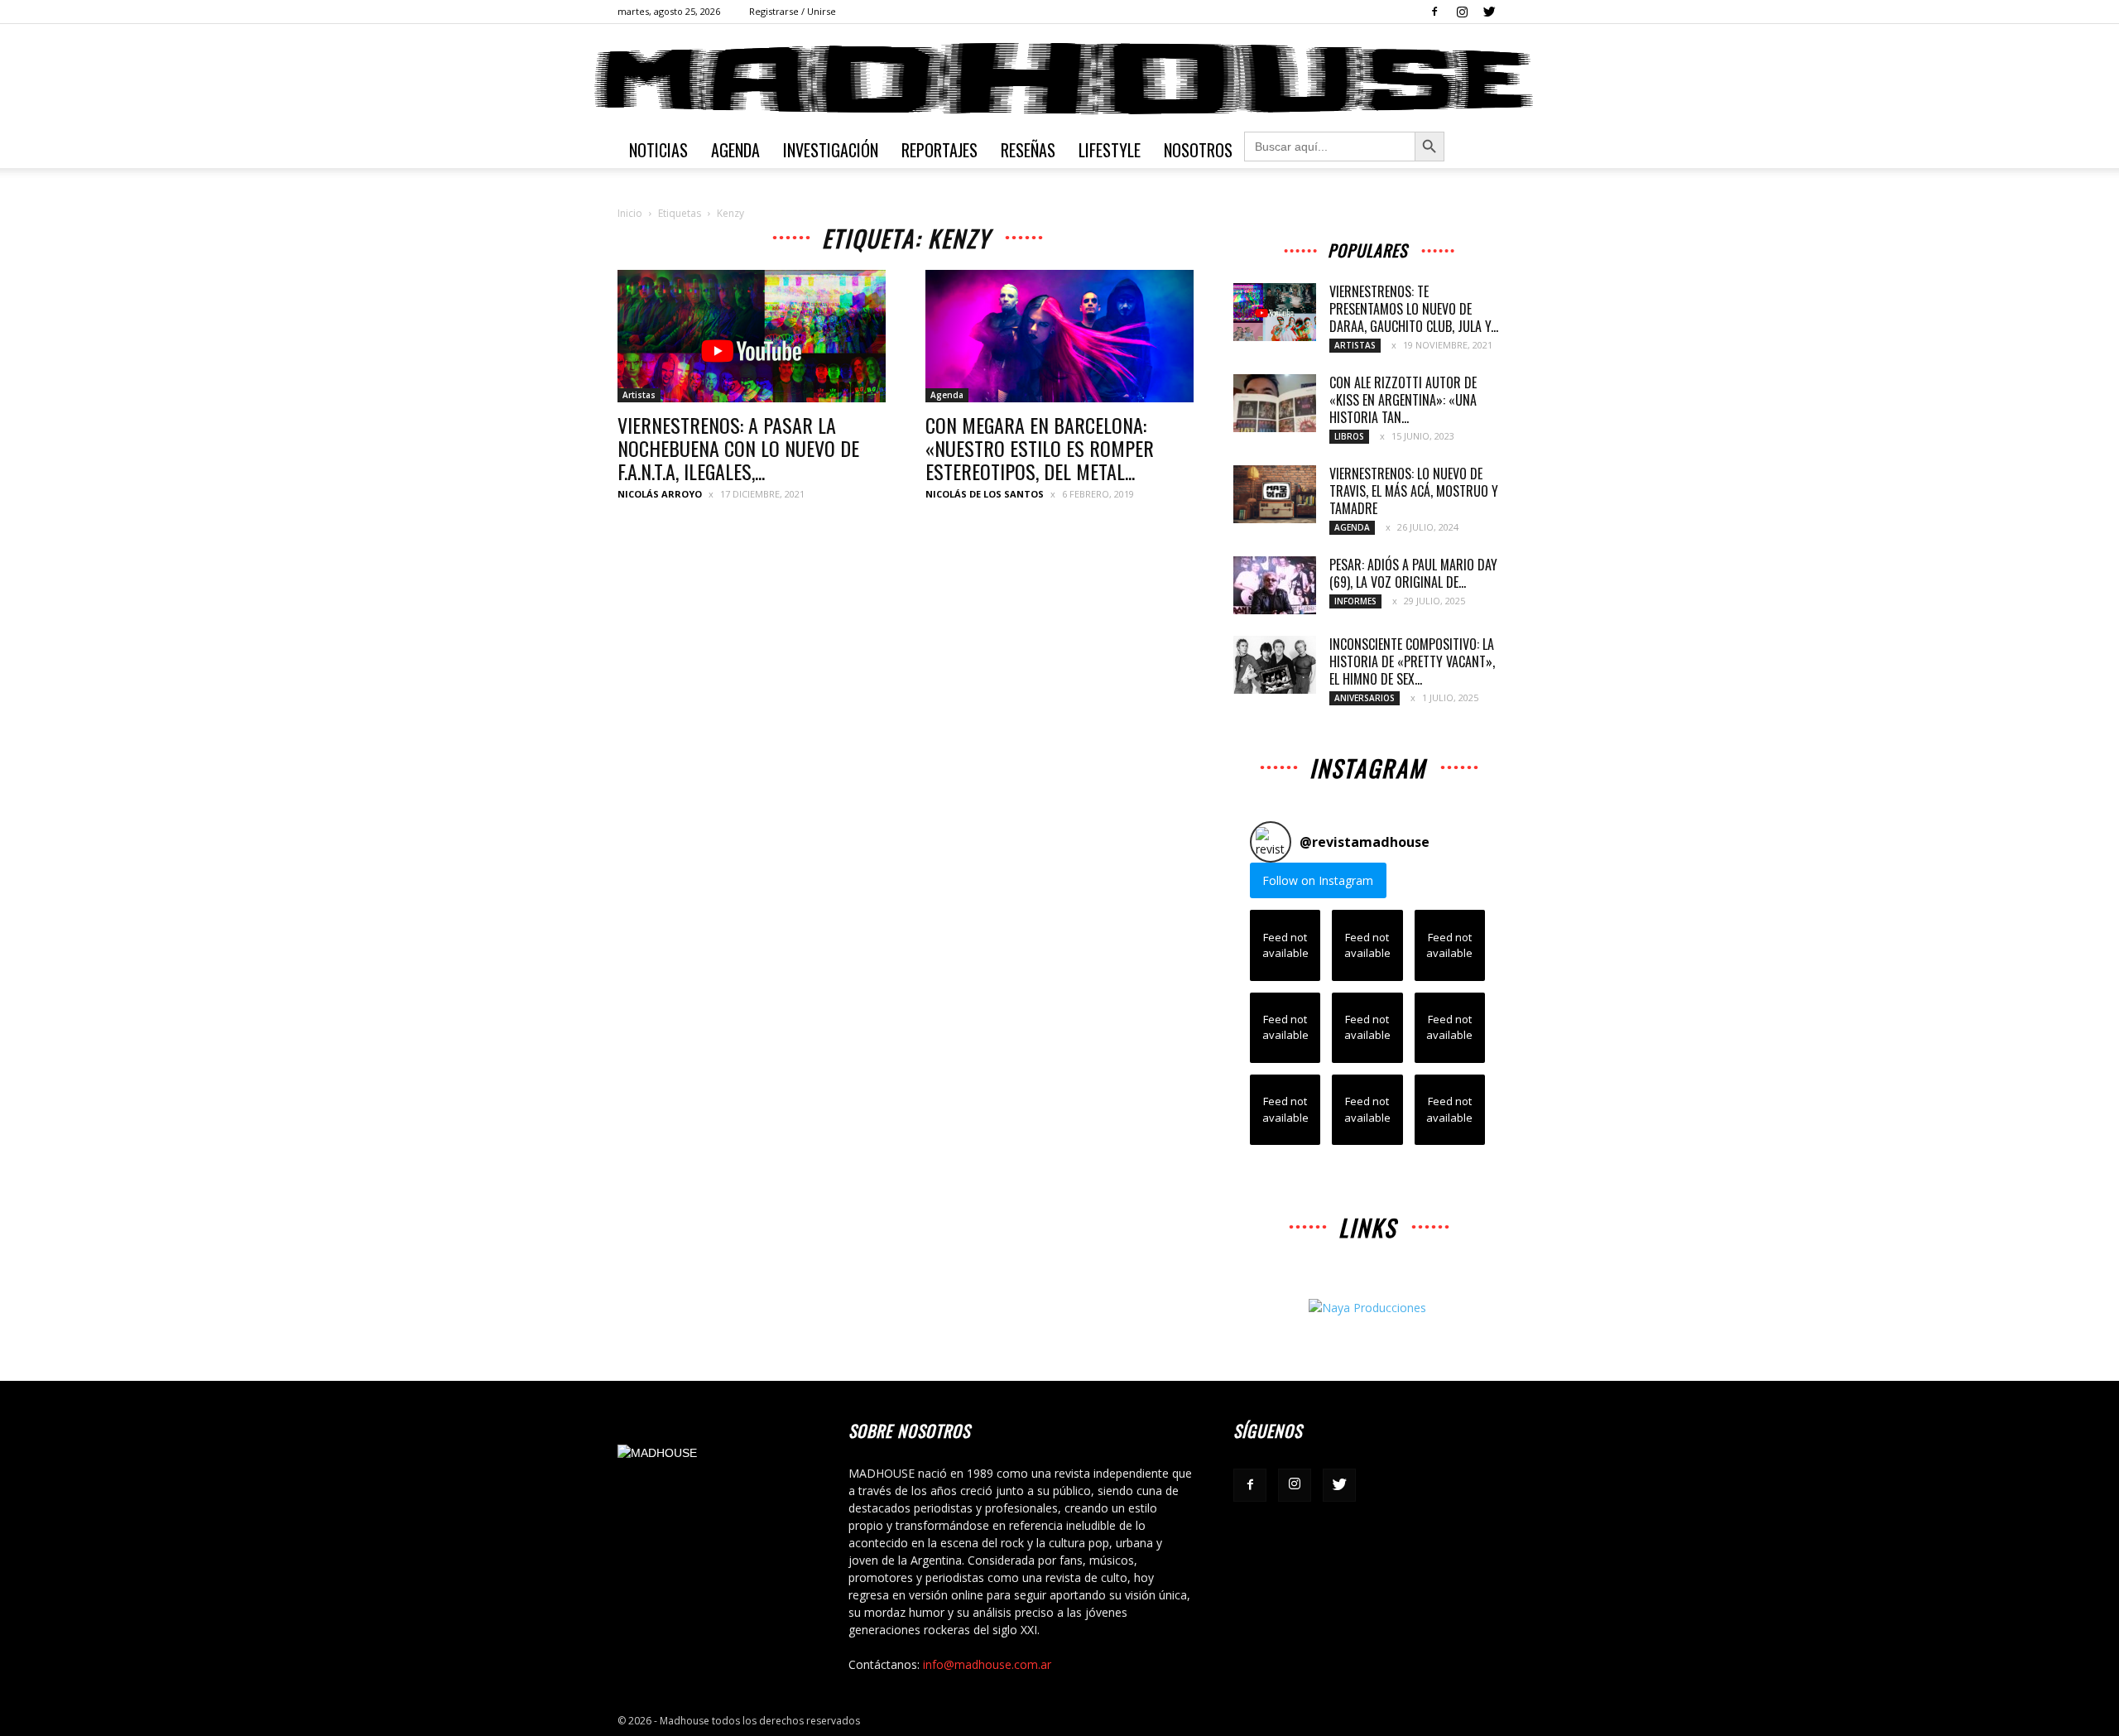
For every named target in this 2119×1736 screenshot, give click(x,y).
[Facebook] (1434, 12)
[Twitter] (1489, 12)
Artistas (639, 395)
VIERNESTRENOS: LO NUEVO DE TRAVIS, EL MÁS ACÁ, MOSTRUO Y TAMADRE (1414, 491)
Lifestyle (1110, 150)
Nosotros (1198, 150)
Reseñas (1028, 150)
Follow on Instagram (1318, 880)
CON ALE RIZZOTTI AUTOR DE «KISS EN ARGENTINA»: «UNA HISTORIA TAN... (1403, 400)
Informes (1355, 601)
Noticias (658, 150)
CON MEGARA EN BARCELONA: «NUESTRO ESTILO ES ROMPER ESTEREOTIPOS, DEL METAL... (1040, 448)
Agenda (735, 150)
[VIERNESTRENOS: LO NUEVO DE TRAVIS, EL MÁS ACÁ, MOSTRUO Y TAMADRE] (1275, 494)
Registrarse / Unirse (793, 11)
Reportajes (939, 150)
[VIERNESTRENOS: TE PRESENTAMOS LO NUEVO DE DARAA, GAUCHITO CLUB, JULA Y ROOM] (1275, 312)
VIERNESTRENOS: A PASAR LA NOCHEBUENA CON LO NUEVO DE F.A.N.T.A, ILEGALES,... (738, 448)
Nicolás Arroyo (660, 494)
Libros (1349, 436)
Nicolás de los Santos (985, 494)
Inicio (630, 213)
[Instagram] (1462, 12)
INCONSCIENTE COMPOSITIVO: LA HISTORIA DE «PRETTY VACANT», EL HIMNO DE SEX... (1412, 661)
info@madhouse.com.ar (987, 1664)
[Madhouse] (1059, 79)
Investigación (831, 150)
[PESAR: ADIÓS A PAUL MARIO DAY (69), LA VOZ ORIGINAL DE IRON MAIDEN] (1275, 585)
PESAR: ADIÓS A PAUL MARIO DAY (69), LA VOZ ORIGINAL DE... (1413, 573)
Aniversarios (1365, 698)
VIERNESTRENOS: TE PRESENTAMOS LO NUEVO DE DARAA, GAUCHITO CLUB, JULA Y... (1414, 309)
